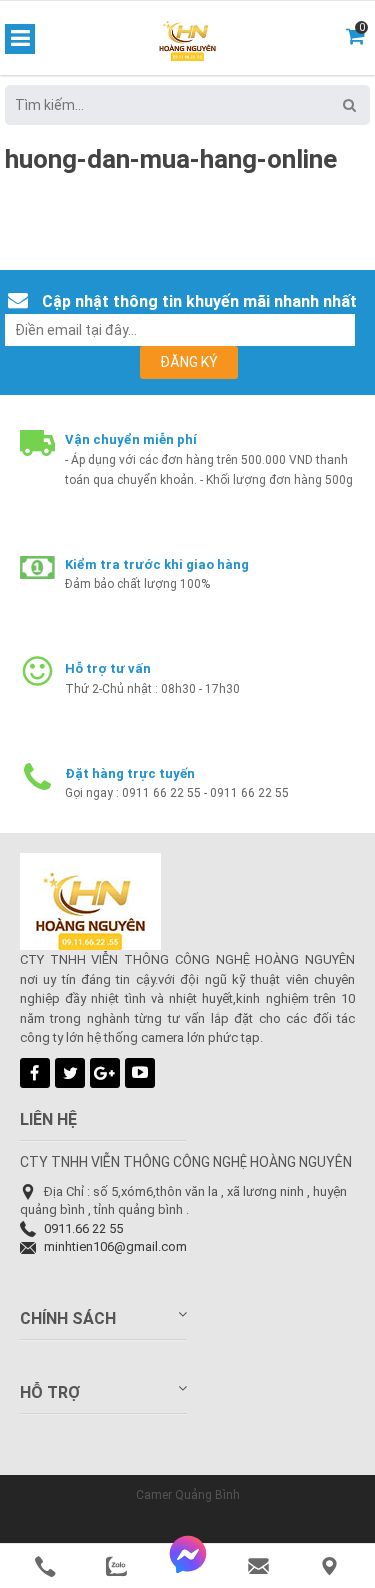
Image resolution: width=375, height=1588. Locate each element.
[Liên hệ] (329, 1566)
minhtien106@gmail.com (115, 1246)
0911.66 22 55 (83, 1228)
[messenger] (187, 1566)
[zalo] (116, 1566)
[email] (258, 1566)
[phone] (45, 1566)
